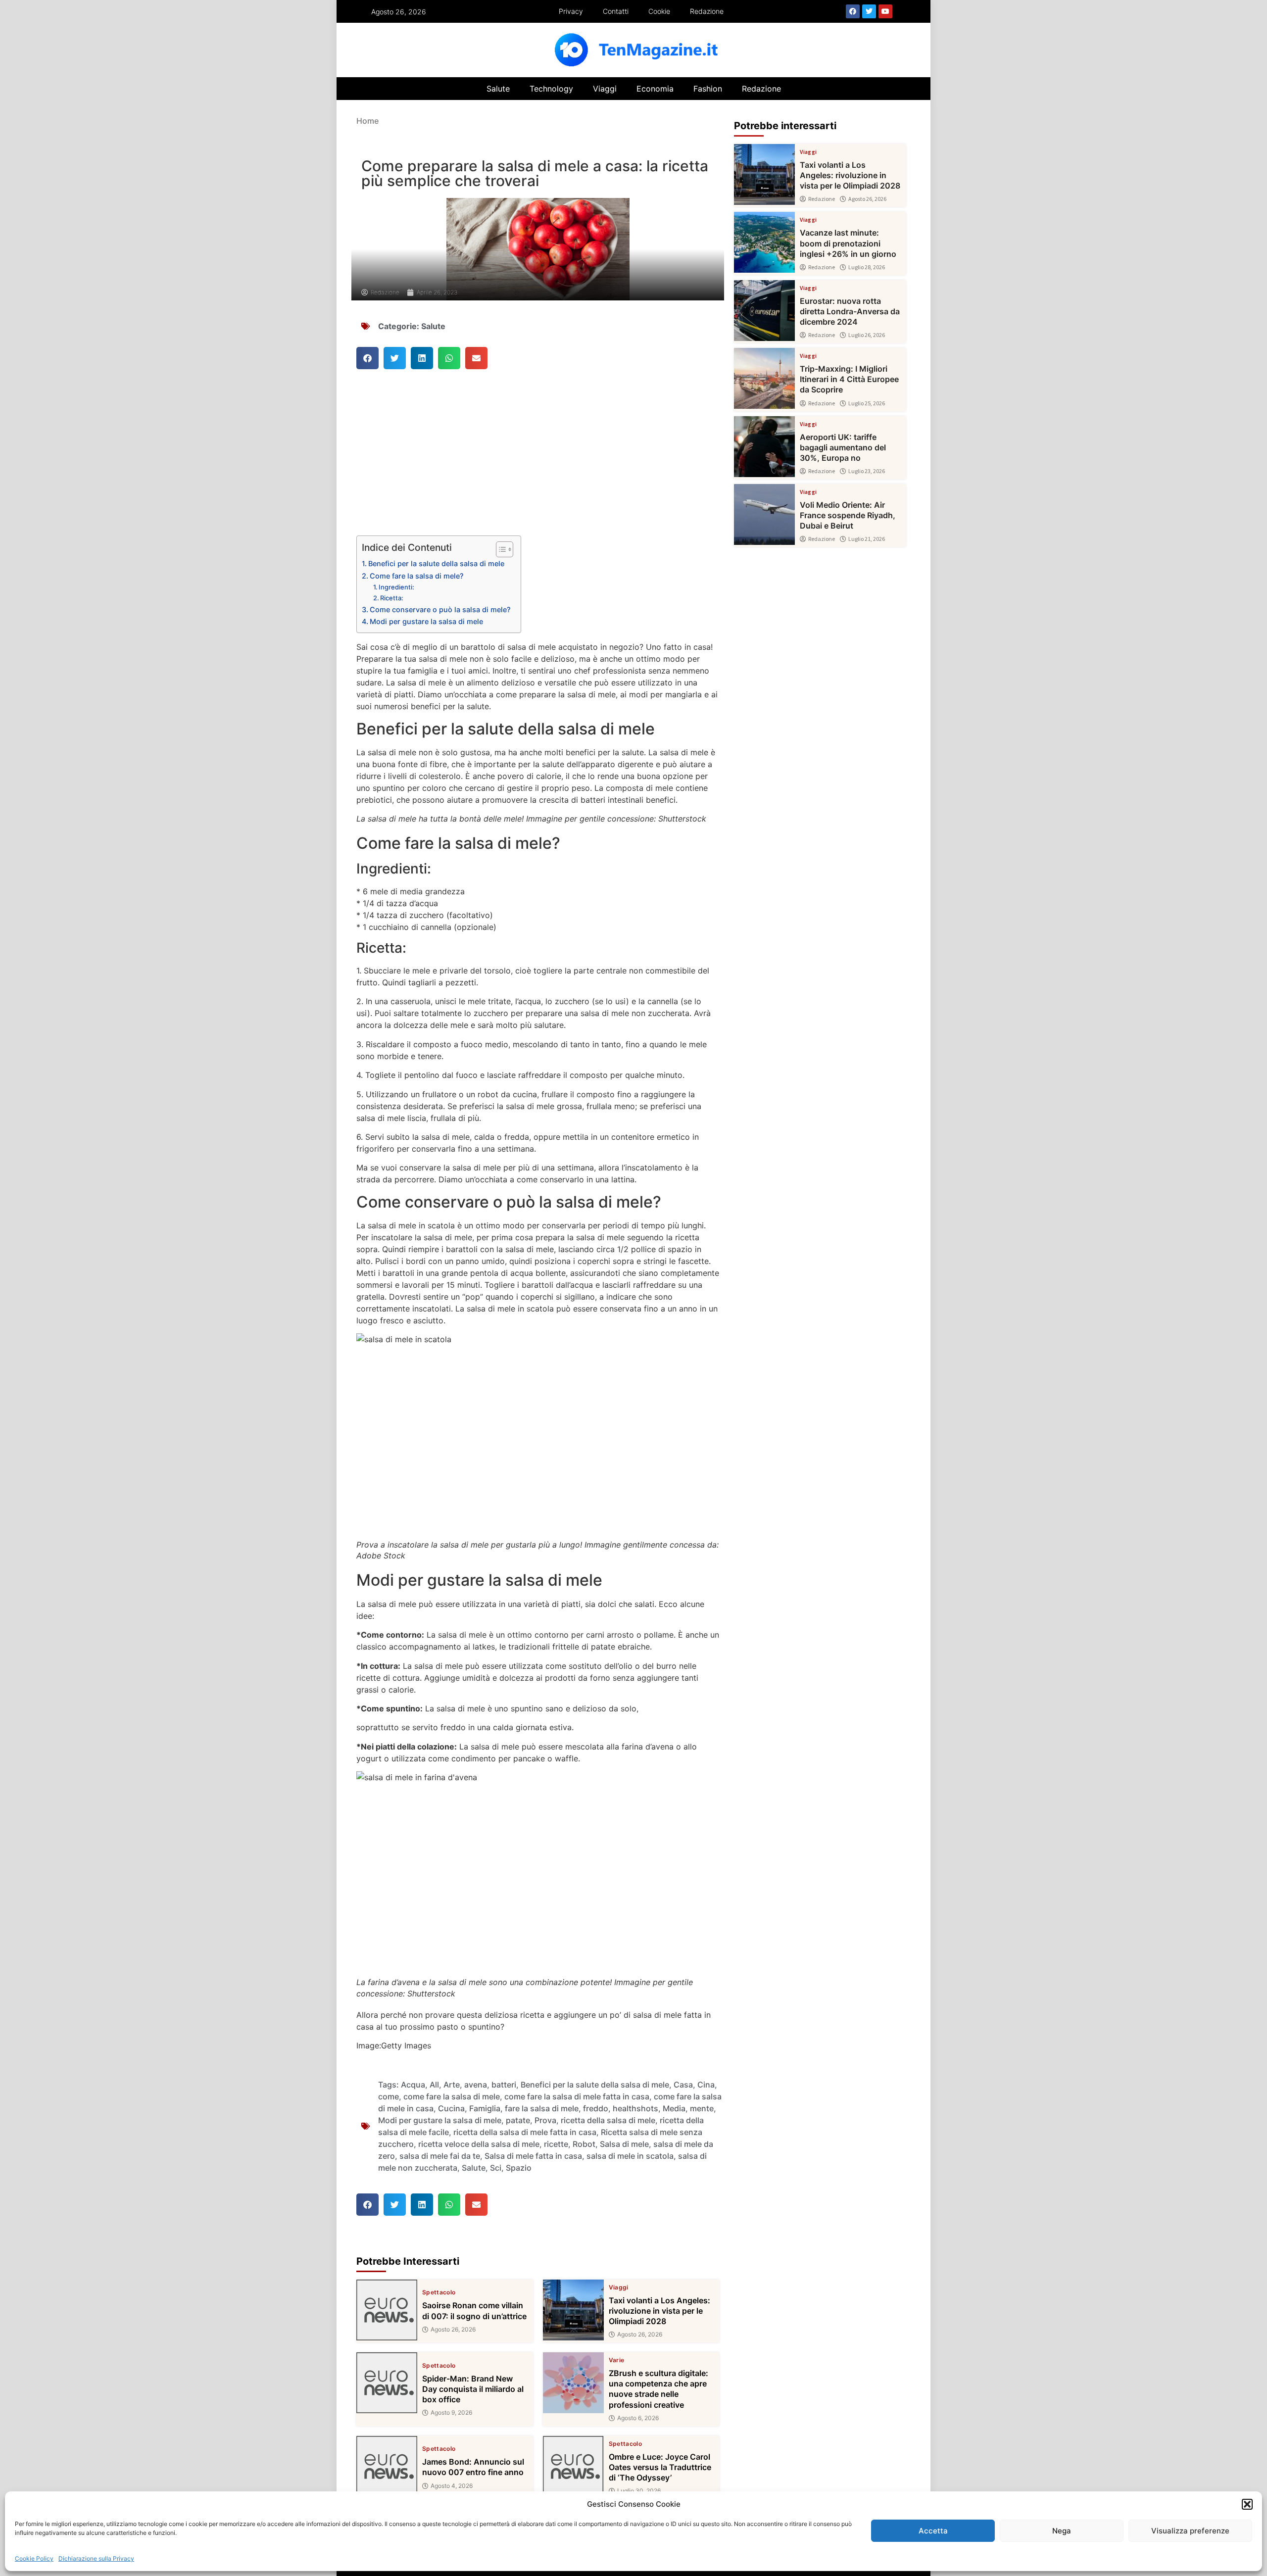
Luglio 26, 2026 (867, 335)
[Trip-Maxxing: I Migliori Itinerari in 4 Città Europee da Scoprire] (764, 378)
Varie (617, 2360)
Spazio (519, 2168)
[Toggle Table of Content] (500, 549)
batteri (504, 2085)
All (434, 2085)
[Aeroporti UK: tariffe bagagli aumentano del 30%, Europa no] (764, 447)
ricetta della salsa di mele (608, 2120)
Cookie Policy (34, 2558)
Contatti (616, 11)
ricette (556, 2144)
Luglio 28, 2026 (867, 267)
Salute (498, 89)
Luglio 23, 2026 (867, 471)
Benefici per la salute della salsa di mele (436, 563)
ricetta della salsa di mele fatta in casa (525, 2132)
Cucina (451, 2108)
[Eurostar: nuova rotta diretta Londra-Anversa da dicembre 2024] (764, 311)
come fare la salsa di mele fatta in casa (577, 2096)
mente (702, 2108)
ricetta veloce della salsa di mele (479, 2144)
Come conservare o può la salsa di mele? (440, 609)
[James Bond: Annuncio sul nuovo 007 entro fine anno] (387, 2466)
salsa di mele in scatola (630, 2156)
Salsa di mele (624, 2144)
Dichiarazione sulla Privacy (96, 2558)
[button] (1247, 2504)
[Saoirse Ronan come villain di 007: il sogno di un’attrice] (387, 2310)
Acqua (413, 2085)
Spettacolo (439, 2292)
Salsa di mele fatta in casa (533, 2156)
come (389, 2096)
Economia (655, 89)
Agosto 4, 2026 (452, 2486)
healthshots (635, 2108)
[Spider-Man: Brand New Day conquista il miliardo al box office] (387, 2383)
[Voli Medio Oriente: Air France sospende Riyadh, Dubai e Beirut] (764, 514)
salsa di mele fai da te (440, 2156)
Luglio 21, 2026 (867, 539)
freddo (596, 2108)
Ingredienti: (396, 587)
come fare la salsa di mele (452, 2096)
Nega (1062, 2531)
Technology (551, 89)
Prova (545, 2120)
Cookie (659, 11)
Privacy (571, 11)
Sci (496, 2168)
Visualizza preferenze (1190, 2531)
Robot (584, 2144)
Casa (683, 2085)
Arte (452, 2085)
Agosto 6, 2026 (638, 2418)
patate (518, 2120)
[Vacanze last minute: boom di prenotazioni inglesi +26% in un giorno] (764, 242)
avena (476, 2085)
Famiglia (485, 2108)
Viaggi (605, 89)
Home (367, 121)
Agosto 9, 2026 (451, 2413)
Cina (706, 2085)
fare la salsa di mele (542, 2108)
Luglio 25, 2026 (867, 403)
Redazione (707, 11)
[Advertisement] (538, 462)
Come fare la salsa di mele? (417, 576)
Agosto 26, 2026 (453, 2330)
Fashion (708, 89)
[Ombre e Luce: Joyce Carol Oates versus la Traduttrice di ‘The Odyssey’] (573, 2466)
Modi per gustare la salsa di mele (426, 621)
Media (674, 2108)
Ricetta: (392, 598)
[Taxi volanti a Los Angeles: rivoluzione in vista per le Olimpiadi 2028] (573, 2310)
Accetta (933, 2531)
